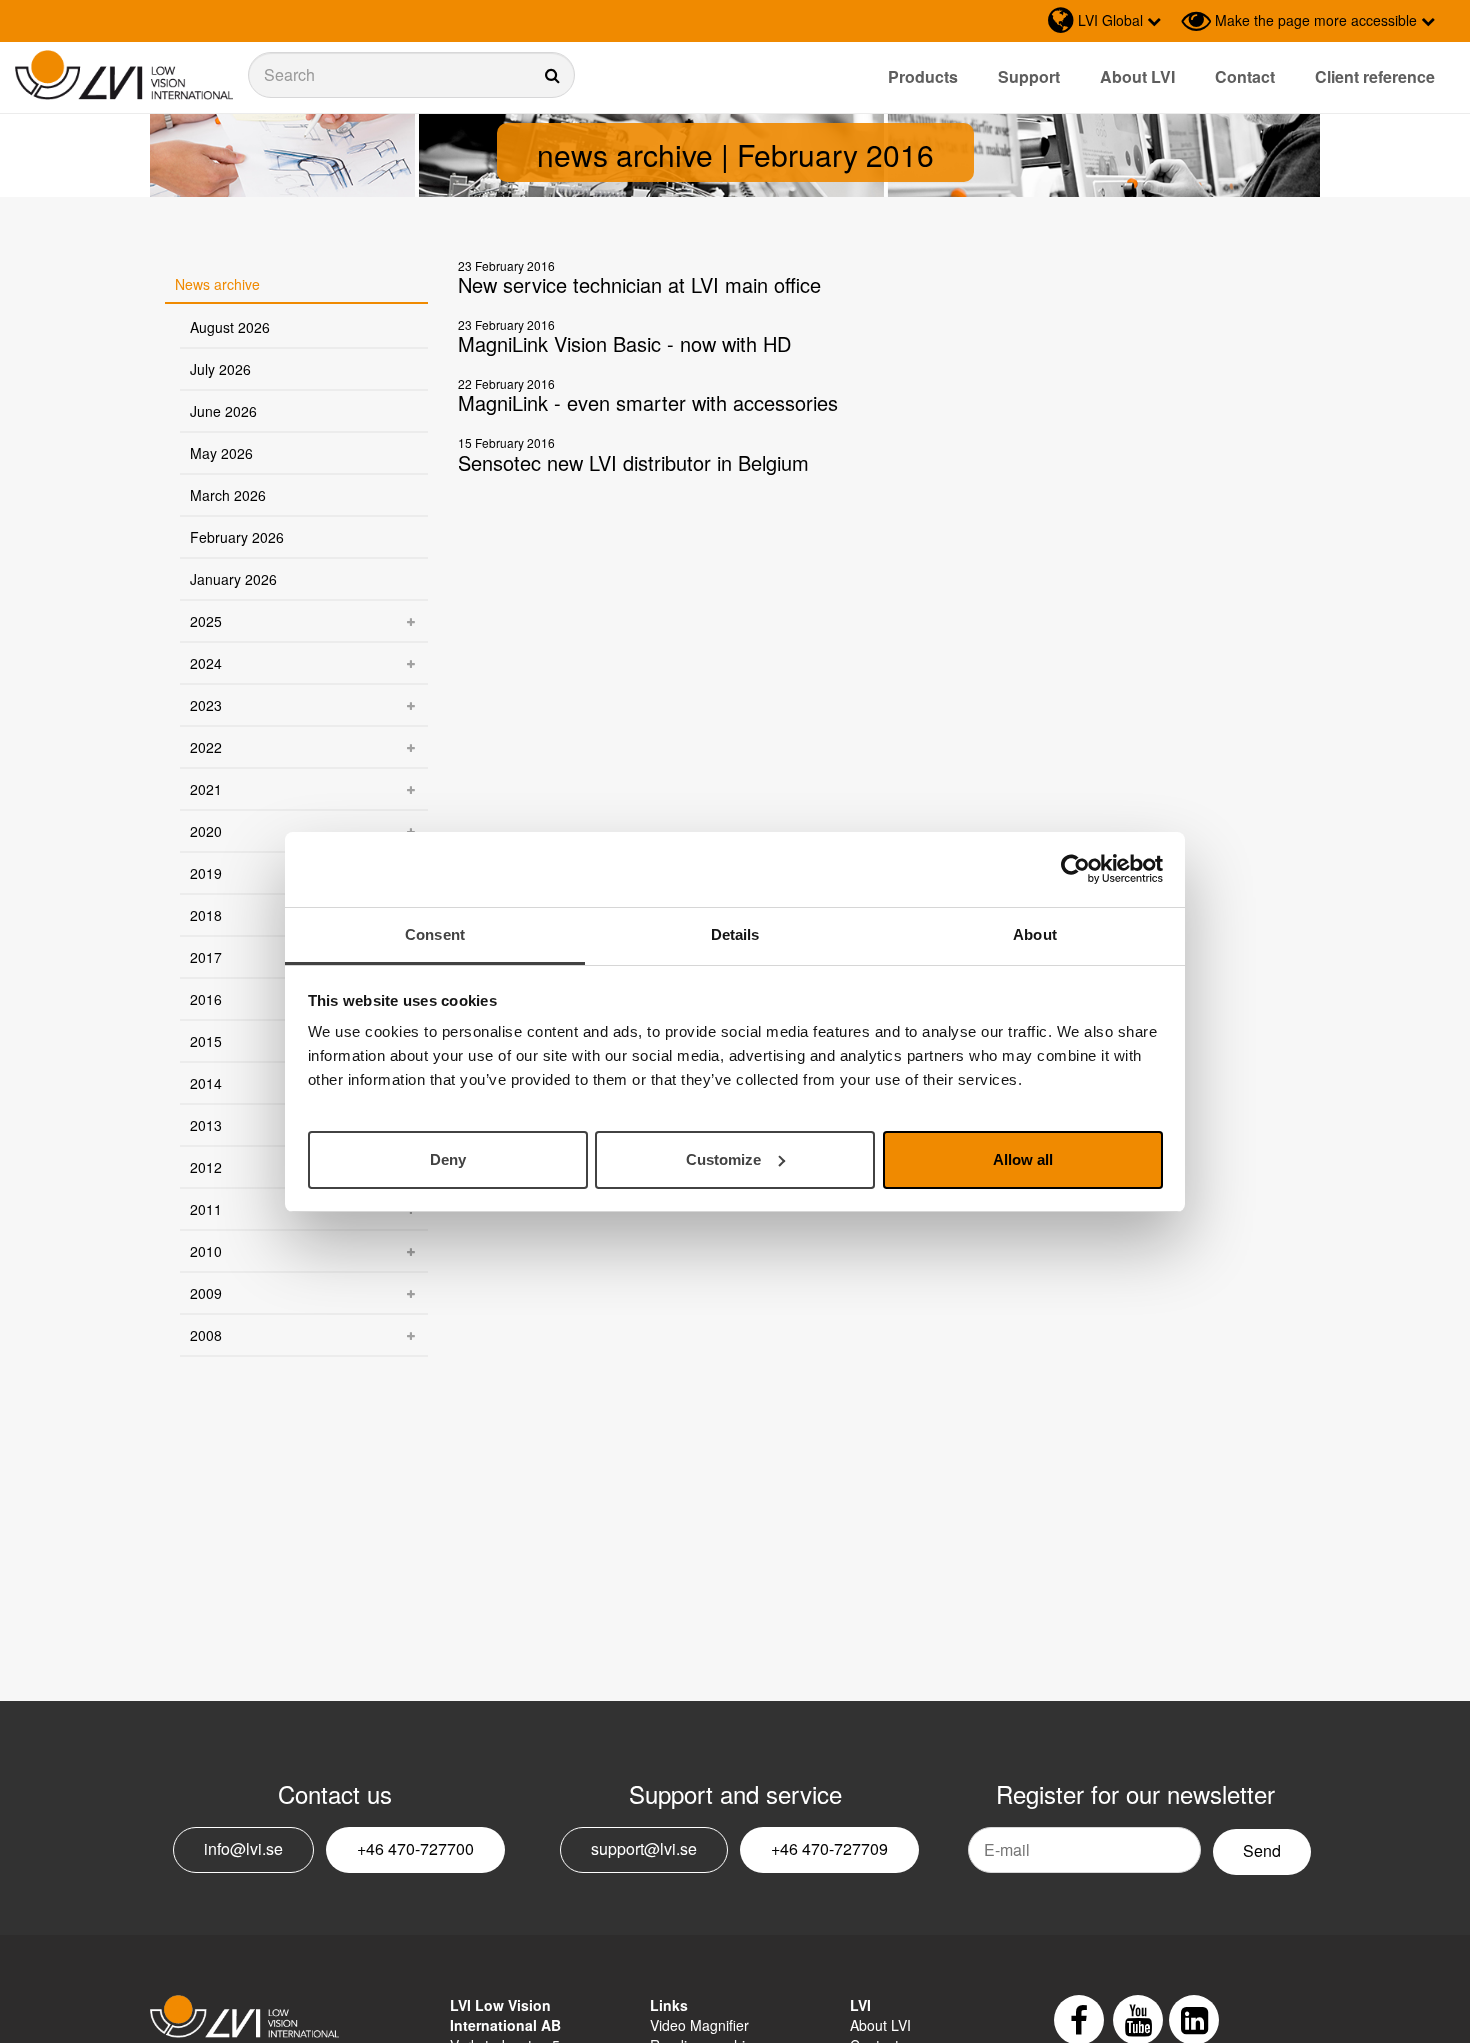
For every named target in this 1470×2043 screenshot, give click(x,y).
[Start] (124, 75)
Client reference (1375, 76)
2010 (206, 1251)
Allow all (1023, 1158)
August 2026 (230, 327)
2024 (206, 663)
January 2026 (233, 579)
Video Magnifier (699, 2025)
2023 (206, 705)
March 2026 (228, 495)
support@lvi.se (644, 1848)
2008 (206, 1335)
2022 (206, 747)
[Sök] (411, 75)
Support (1029, 76)
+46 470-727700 (415, 1848)
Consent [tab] (435, 934)
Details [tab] (735, 934)
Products (923, 76)
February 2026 (237, 537)
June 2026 (223, 411)
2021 (206, 789)
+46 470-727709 (829, 1848)
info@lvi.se (243, 1848)
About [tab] (1035, 934)
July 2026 (220, 369)
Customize (723, 1158)
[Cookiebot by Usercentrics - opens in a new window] (1075, 869)
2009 (206, 1293)
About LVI (1137, 76)
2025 (206, 621)
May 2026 (221, 453)
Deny (448, 1158)
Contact (1245, 76)
